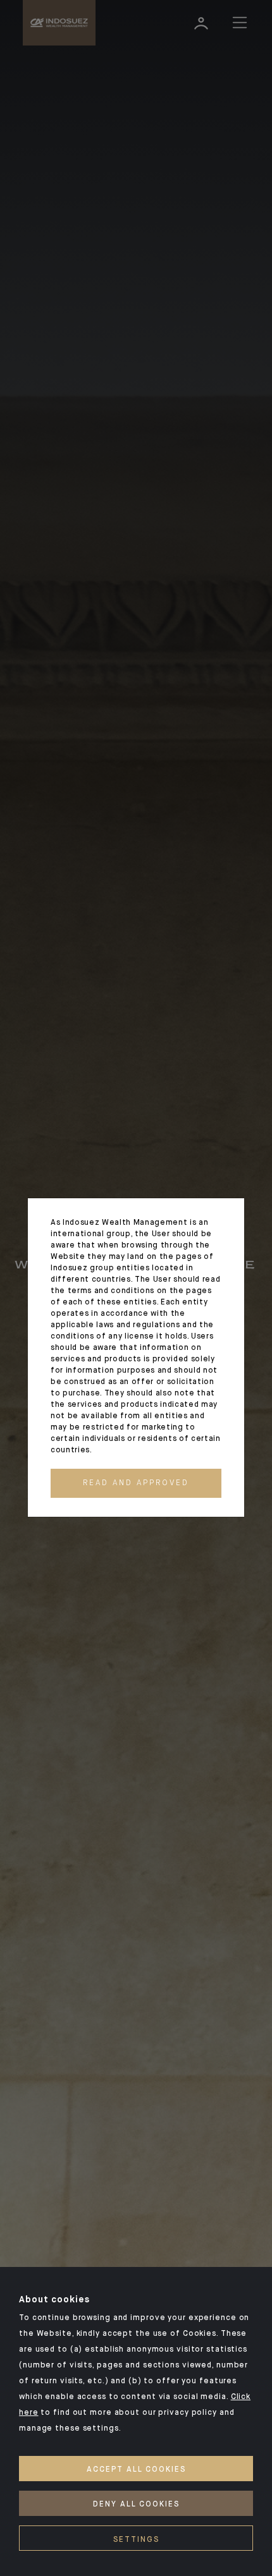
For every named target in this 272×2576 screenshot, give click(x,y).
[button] (136, 1483)
